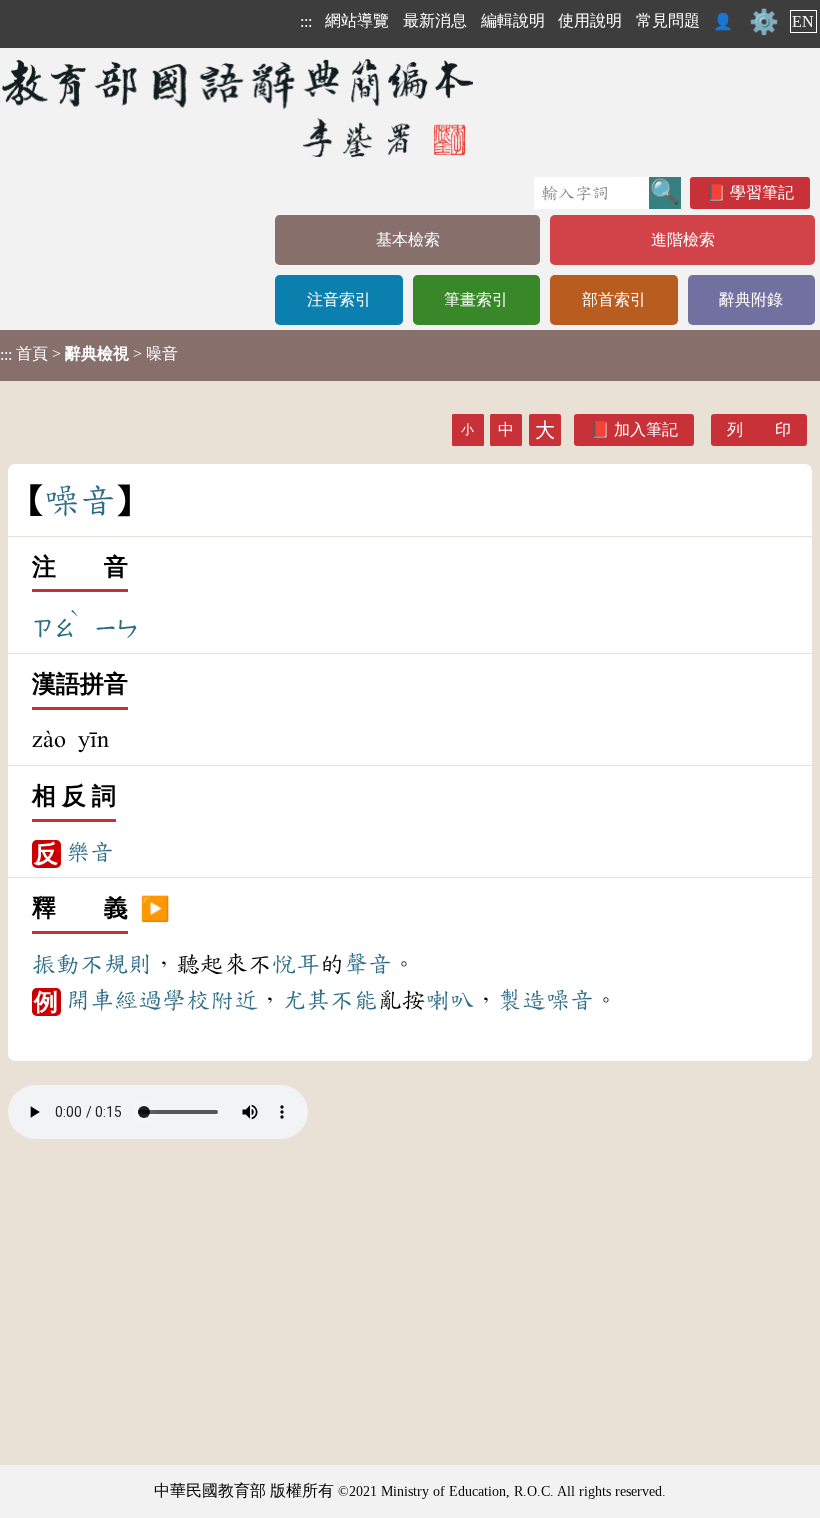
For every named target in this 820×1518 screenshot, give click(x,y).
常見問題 (668, 20)
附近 (234, 1000)
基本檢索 (408, 239)
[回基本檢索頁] (239, 107)
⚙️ (764, 22)
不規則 (116, 964)
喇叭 (450, 1000)
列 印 (759, 429)
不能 (354, 1000)
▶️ (155, 909)
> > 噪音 (89, 354)
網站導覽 (357, 20)
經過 (138, 1000)
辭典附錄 (751, 299)
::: (306, 21)
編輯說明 (513, 20)
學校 (186, 1000)
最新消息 (435, 20)
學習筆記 (762, 192)
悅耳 (296, 964)
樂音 (90, 852)
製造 (522, 1000)
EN (803, 21)
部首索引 (614, 299)
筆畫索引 (476, 299)
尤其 (306, 1000)
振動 (56, 964)
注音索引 (339, 299)
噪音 (570, 1000)
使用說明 (590, 20)
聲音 (368, 964)
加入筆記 (646, 429)
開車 (90, 1000)
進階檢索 (683, 239)
